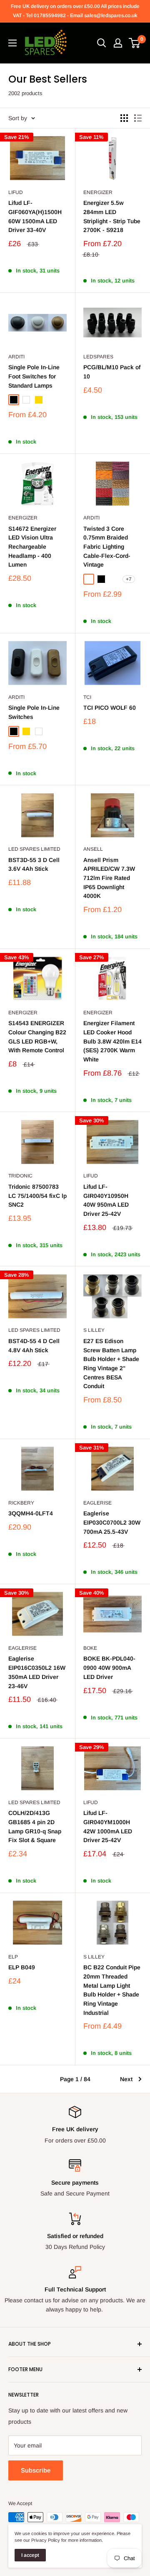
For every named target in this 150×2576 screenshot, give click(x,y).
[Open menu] (12, 43)
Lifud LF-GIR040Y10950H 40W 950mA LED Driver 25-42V (106, 1200)
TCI (87, 697)
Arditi (16, 357)
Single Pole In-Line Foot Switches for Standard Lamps (34, 376)
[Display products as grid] (124, 118)
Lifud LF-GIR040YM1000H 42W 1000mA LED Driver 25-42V (108, 1826)
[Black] (14, 400)
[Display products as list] (138, 118)
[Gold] (39, 400)
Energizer (98, 192)
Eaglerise (97, 1503)
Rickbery (21, 1503)
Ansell (93, 849)
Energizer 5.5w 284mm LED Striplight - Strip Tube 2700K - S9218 (112, 216)
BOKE (90, 1648)
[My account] (118, 43)
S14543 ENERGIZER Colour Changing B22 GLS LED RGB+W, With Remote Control (37, 1037)
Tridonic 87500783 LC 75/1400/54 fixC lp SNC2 (37, 1196)
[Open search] (102, 43)
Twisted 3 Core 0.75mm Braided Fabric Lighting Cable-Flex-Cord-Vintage (107, 547)
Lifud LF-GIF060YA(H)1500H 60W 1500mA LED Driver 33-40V (35, 216)
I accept (30, 2555)
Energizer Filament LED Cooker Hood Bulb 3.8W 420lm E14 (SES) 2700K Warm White (112, 1041)
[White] (26, 400)
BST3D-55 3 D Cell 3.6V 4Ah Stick (34, 865)
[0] (135, 43)
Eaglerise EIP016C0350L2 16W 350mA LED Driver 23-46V (37, 1672)
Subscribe (36, 2470)
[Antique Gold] (89, 579)
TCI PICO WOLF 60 (110, 708)
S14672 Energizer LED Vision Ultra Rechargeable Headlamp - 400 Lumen (32, 547)
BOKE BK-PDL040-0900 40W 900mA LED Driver (109, 1667)
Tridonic (20, 1176)
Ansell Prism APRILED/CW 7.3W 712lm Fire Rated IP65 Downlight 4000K (109, 878)
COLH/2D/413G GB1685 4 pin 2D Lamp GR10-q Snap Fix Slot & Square (35, 1826)
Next (126, 2079)
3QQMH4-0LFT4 (31, 1513)
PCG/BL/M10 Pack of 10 (112, 372)
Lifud (16, 192)
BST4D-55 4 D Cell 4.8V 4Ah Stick (34, 1346)
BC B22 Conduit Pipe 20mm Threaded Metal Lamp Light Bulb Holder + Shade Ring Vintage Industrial (112, 1990)
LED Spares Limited (34, 849)
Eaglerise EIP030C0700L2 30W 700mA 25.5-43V (112, 1522)
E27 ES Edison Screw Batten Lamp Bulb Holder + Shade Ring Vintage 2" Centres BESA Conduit (111, 1364)
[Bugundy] (114, 579)
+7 (129, 579)
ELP (13, 1957)
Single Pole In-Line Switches (34, 712)
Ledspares (98, 357)
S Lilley (94, 1330)
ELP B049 (22, 1967)
